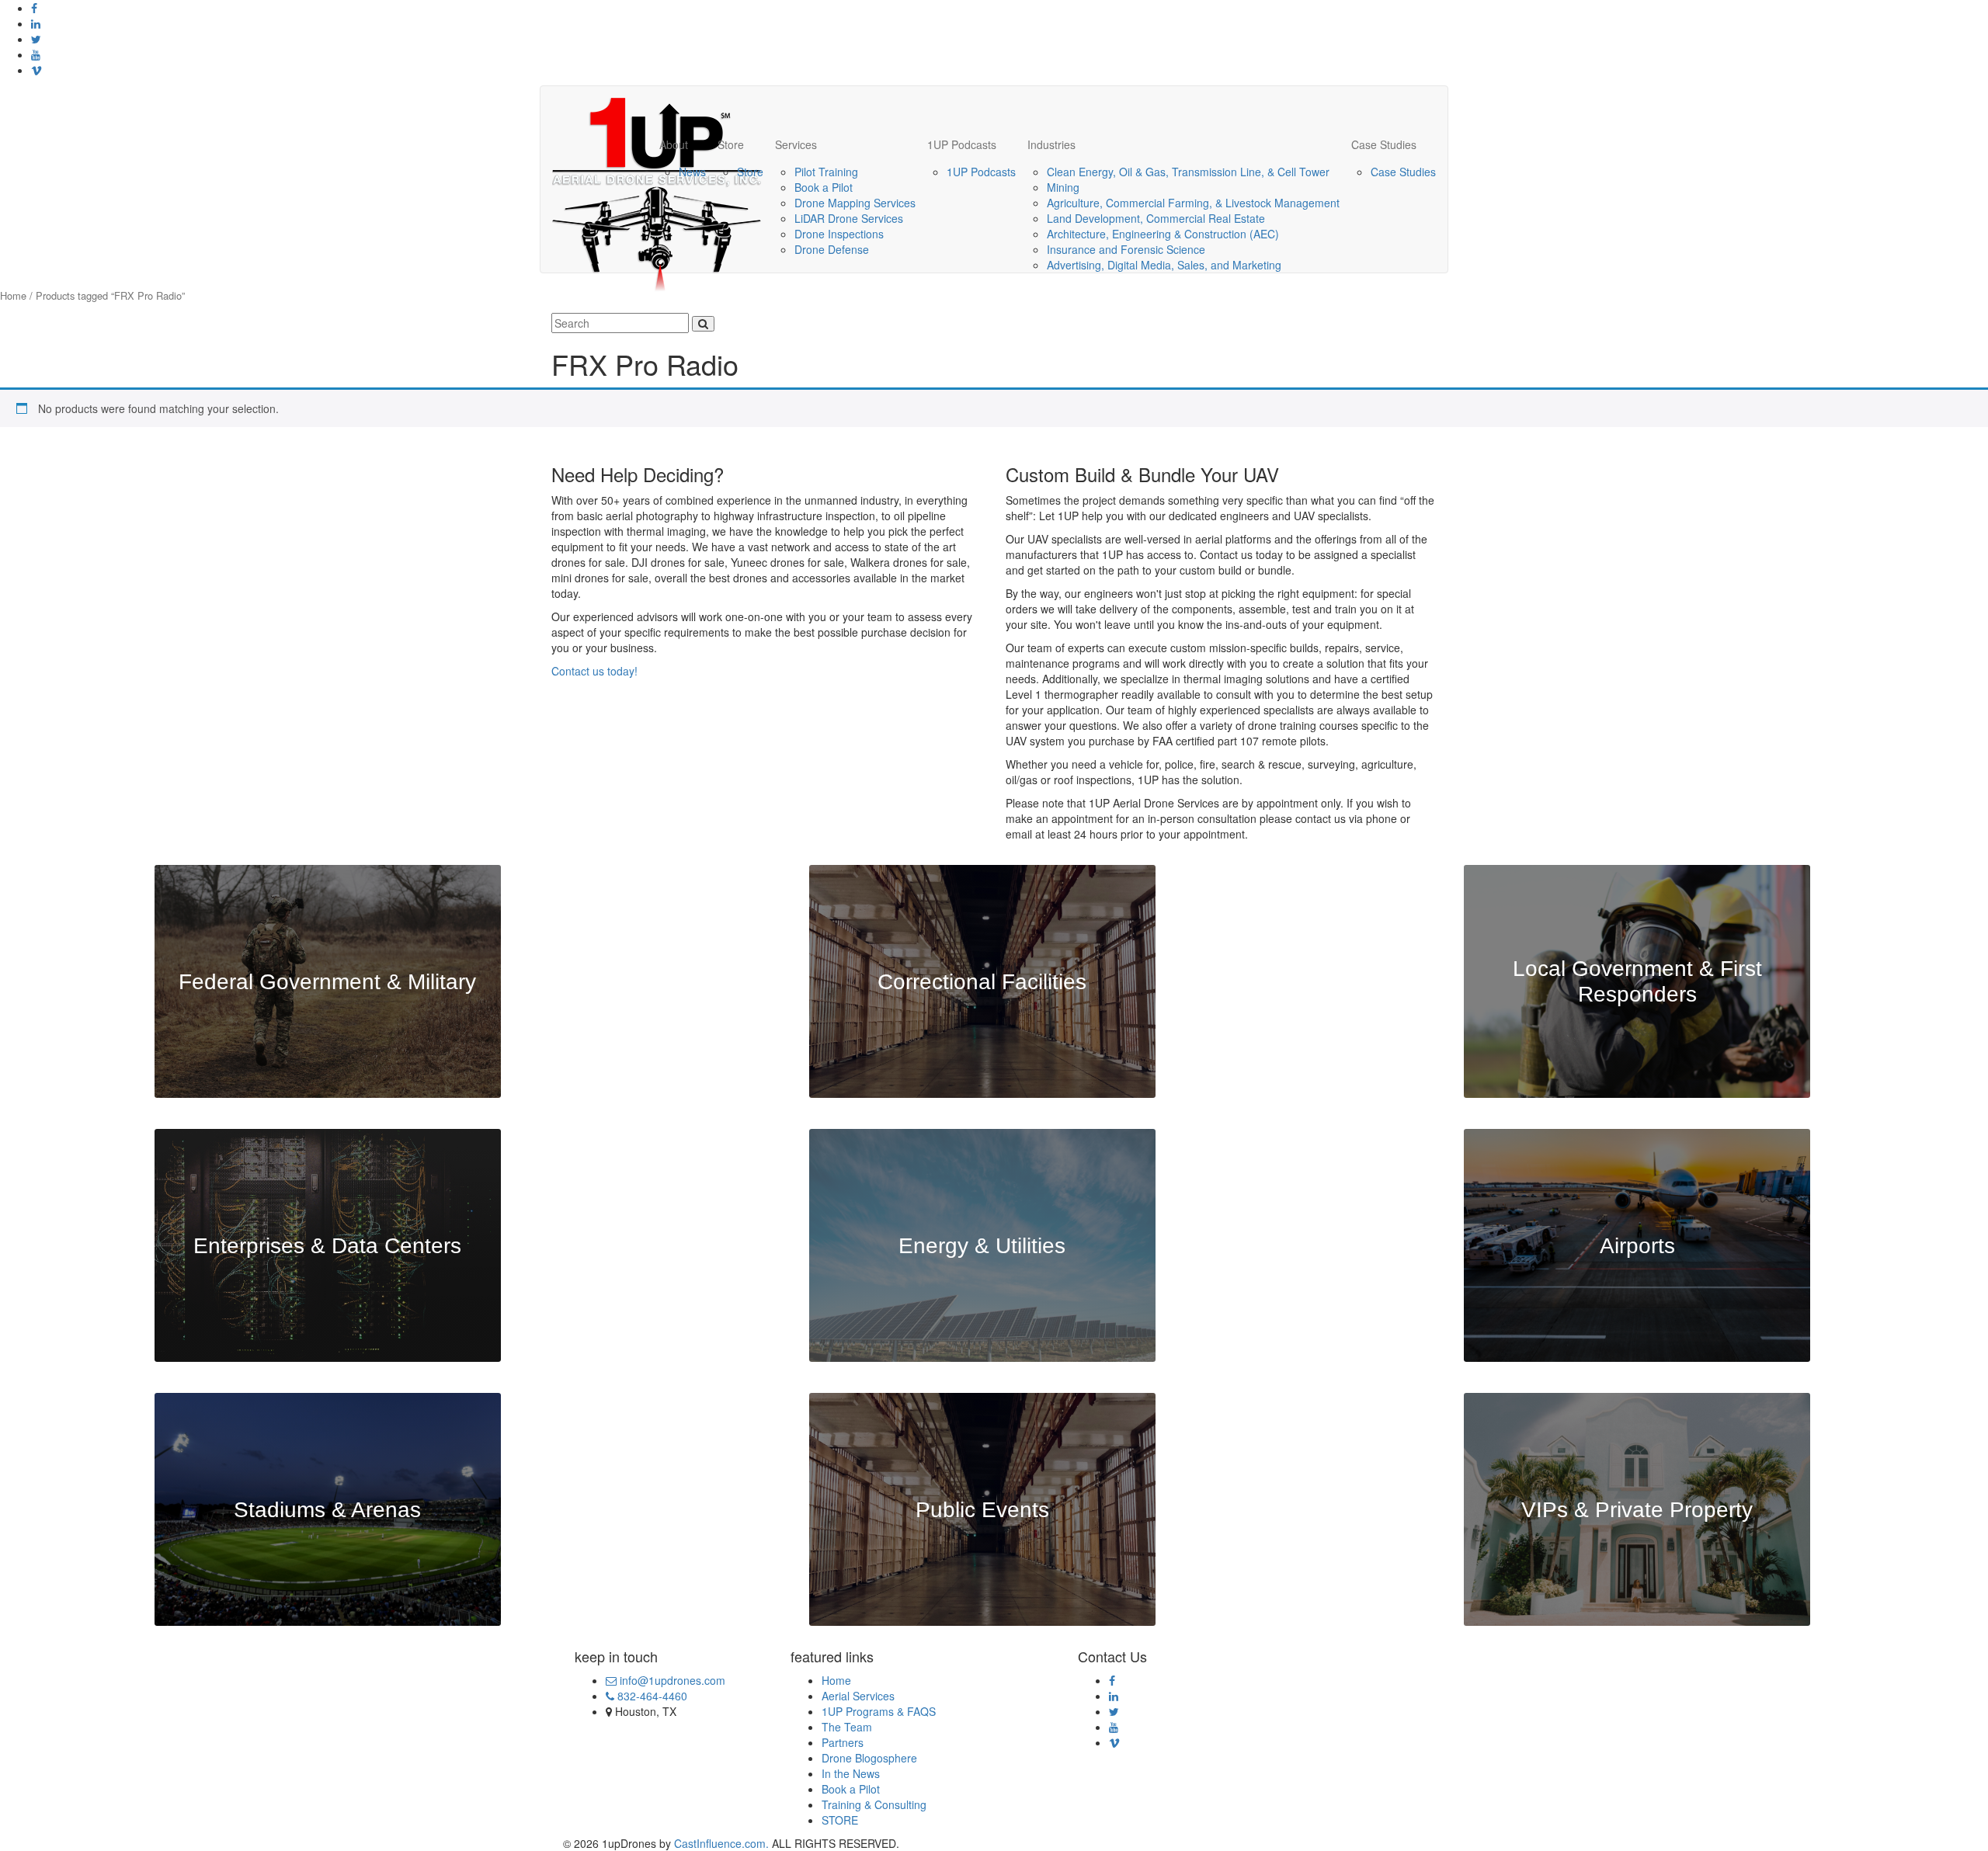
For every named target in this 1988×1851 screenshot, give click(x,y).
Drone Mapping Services (855, 203)
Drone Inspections (839, 234)
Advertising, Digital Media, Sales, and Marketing (1164, 265)
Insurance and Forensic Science (1126, 249)
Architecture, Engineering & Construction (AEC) (1163, 234)
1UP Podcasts (962, 144)
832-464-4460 (651, 1696)
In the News (851, 1773)
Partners (843, 1742)
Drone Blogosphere (869, 1758)
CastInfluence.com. (720, 1843)
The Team (847, 1727)
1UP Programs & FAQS (879, 1711)
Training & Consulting (874, 1804)
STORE (840, 1820)
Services (796, 144)
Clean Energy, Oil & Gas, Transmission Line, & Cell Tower (1188, 172)
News (692, 172)
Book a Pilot (824, 187)
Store (731, 144)
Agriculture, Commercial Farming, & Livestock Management (1193, 203)
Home (13, 295)
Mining (1063, 187)
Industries (1051, 144)
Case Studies (1384, 144)
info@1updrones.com (671, 1680)
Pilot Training (826, 172)
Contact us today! (594, 671)
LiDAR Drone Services (849, 218)
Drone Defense (832, 249)
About (674, 144)
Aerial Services (858, 1696)
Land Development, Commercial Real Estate (1156, 218)
